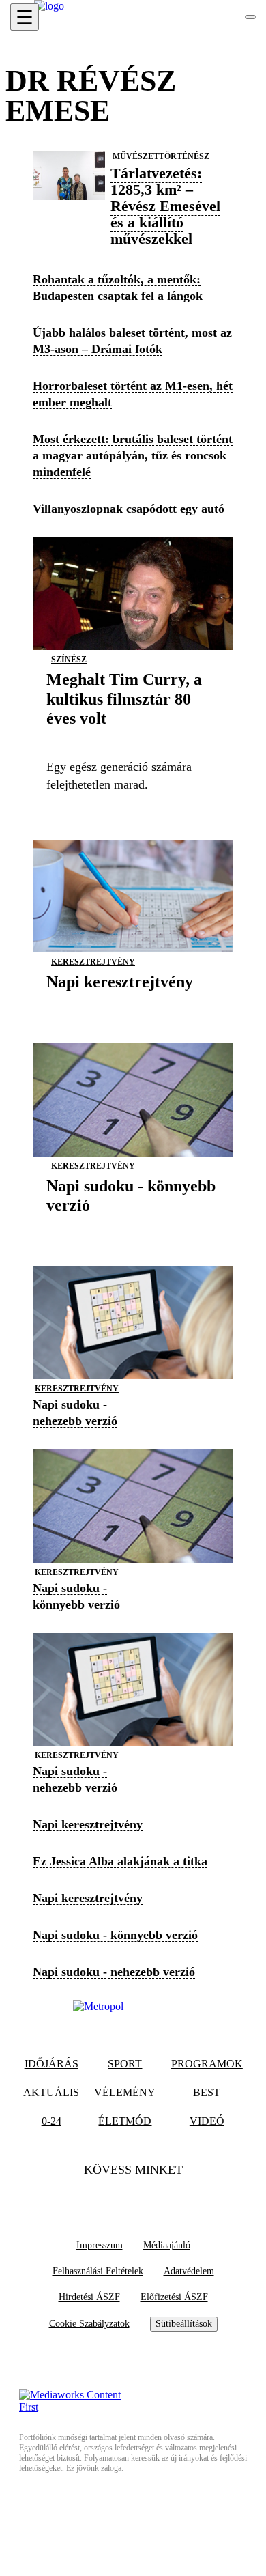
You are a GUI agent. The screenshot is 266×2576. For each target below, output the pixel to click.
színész (69, 660)
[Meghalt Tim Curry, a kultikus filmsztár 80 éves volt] (133, 739)
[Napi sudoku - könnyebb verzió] (133, 1226)
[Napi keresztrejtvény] (120, 1003)
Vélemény (125, 2092)
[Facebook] (106, 2198)
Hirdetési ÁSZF (89, 2297)
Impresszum (100, 2245)
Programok (207, 2064)
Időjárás (51, 2064)
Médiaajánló (167, 2245)
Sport (125, 2064)
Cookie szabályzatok (89, 2324)
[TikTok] (133, 2198)
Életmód (125, 2121)
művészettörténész (161, 156)
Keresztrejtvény (93, 962)
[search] (250, 17)
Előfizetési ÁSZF (174, 2297)
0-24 (51, 2121)
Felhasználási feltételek (98, 2271)
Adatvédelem (189, 2271)
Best (207, 2092)
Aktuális (51, 2092)
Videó (207, 2121)
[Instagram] (160, 2198)
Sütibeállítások (184, 2324)
